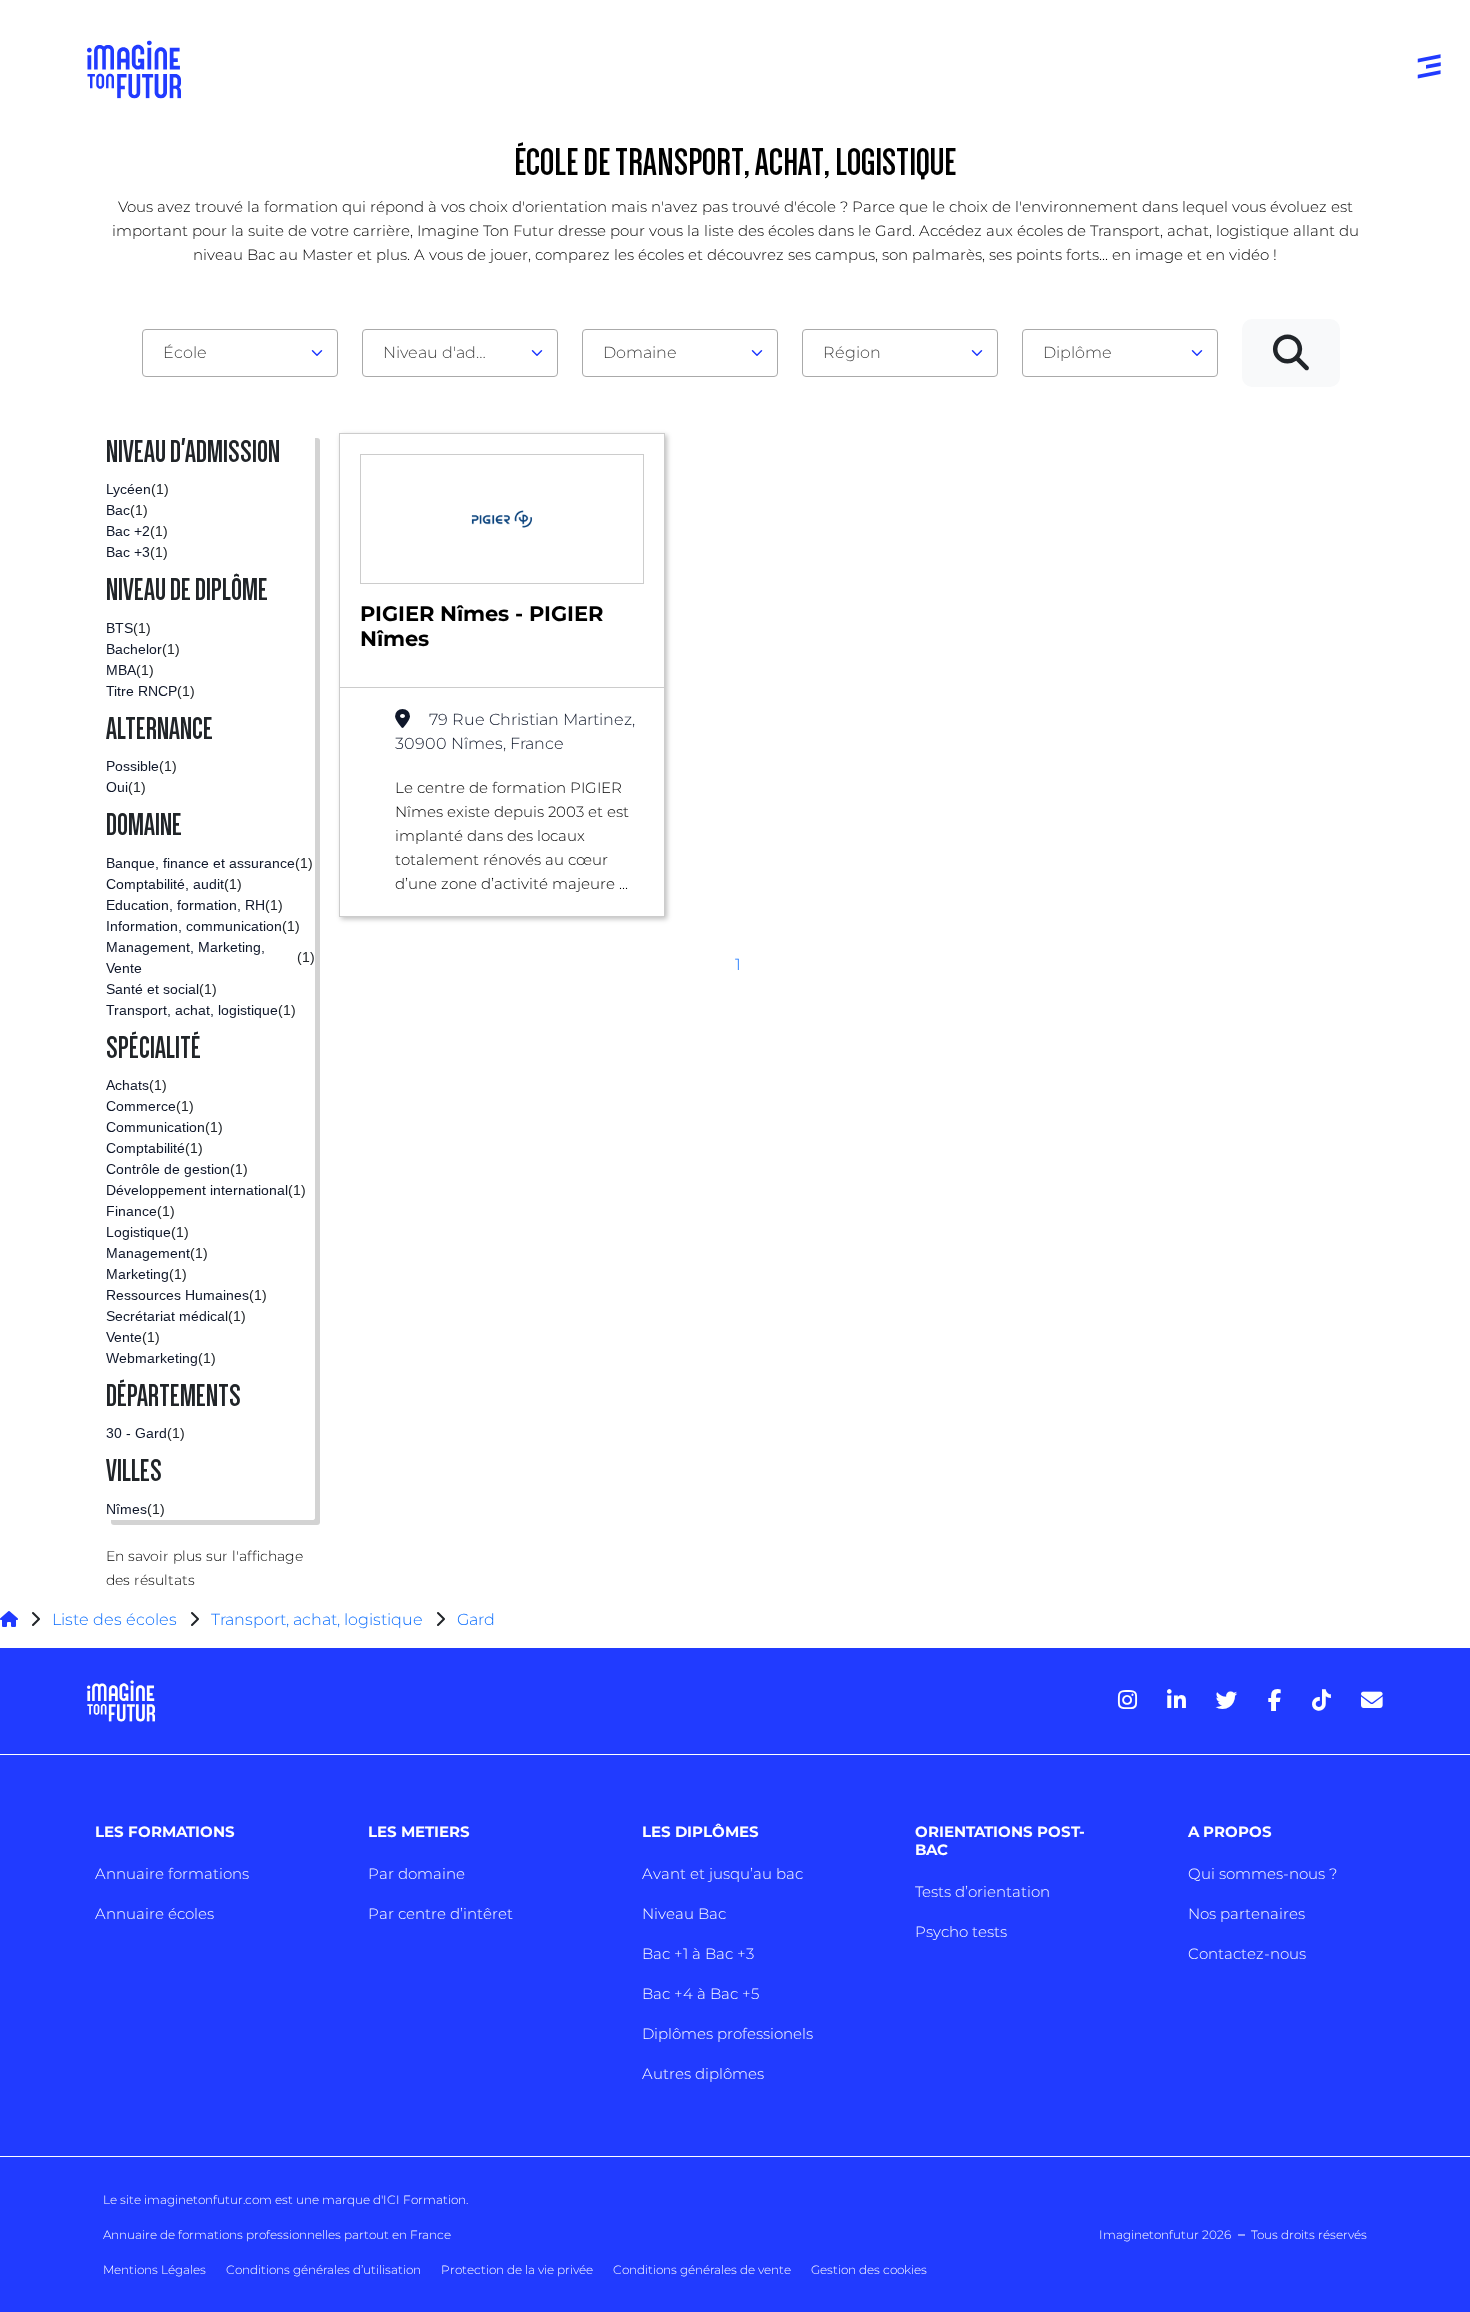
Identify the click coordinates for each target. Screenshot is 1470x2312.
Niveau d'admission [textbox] (452, 352)
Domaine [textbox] (640, 352)
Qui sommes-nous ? (1262, 1873)
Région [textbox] (852, 352)
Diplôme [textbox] (1077, 352)
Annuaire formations (172, 1873)
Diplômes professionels (727, 2033)
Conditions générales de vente (702, 2269)
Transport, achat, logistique (317, 1619)
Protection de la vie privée (517, 2269)
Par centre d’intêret (440, 1913)
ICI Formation (424, 2199)
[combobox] (240, 353)
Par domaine (416, 1873)
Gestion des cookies (869, 2269)
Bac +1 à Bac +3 (698, 1953)
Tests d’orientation (982, 1891)
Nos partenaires (1246, 1913)
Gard (476, 1619)
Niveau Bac (684, 1913)
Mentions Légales (154, 2269)
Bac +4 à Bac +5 (700, 1993)
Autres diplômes (703, 2073)
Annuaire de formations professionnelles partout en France (277, 2234)
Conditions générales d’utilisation (323, 2269)
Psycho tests (961, 1931)
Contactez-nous (1247, 1953)
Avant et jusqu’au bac (722, 1873)
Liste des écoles (114, 1619)
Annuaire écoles (154, 1913)
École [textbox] (185, 352)
